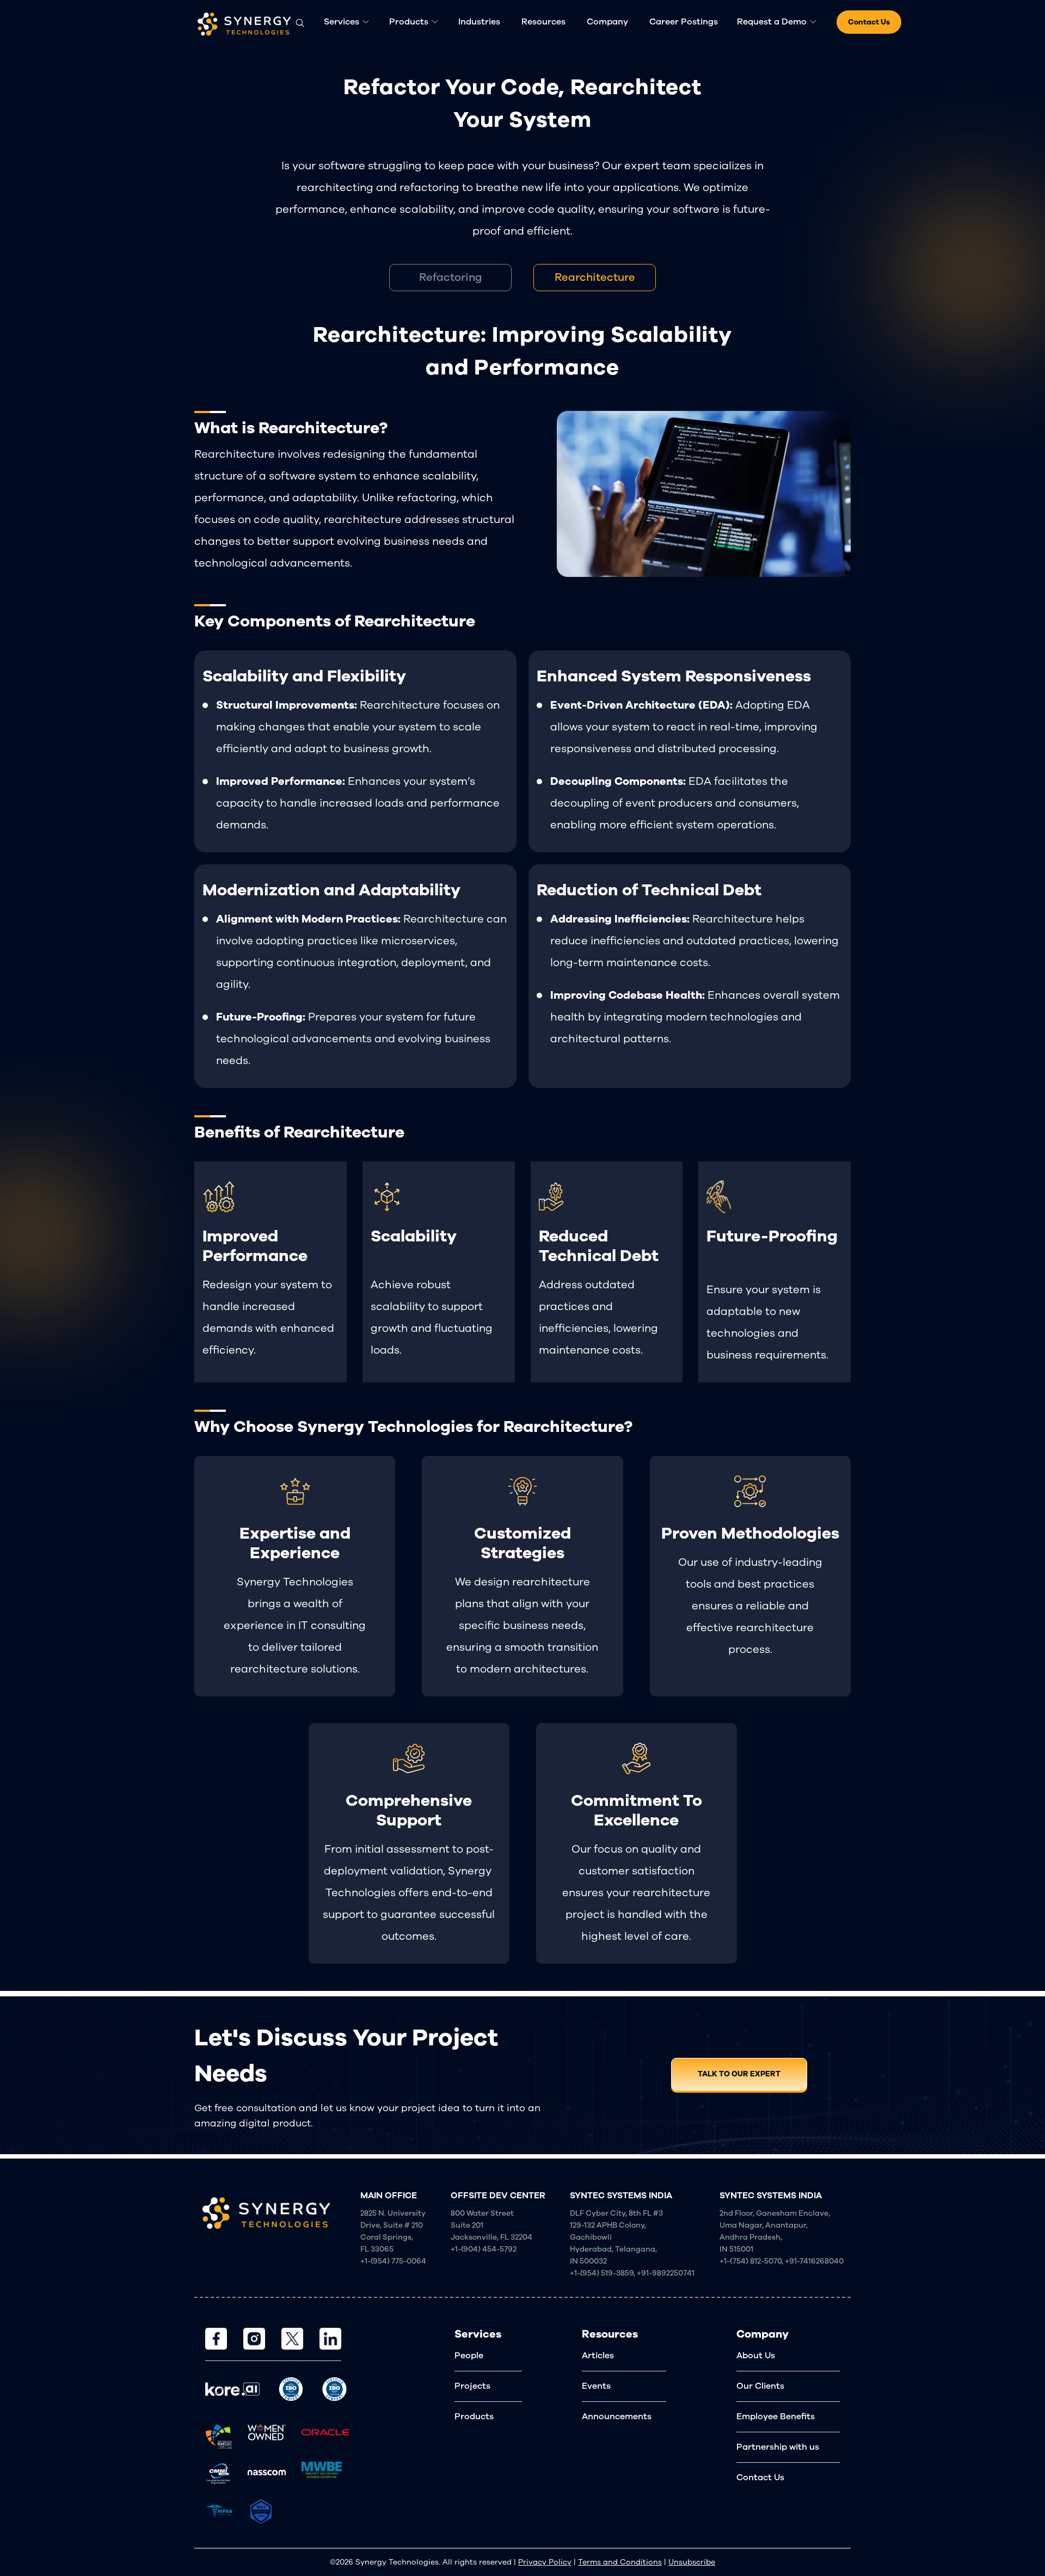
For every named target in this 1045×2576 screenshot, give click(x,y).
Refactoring (451, 277)
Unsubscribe (692, 2562)
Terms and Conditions (620, 2562)
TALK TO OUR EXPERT (739, 2074)
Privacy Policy (545, 2562)
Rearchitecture (595, 277)
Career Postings (684, 22)
